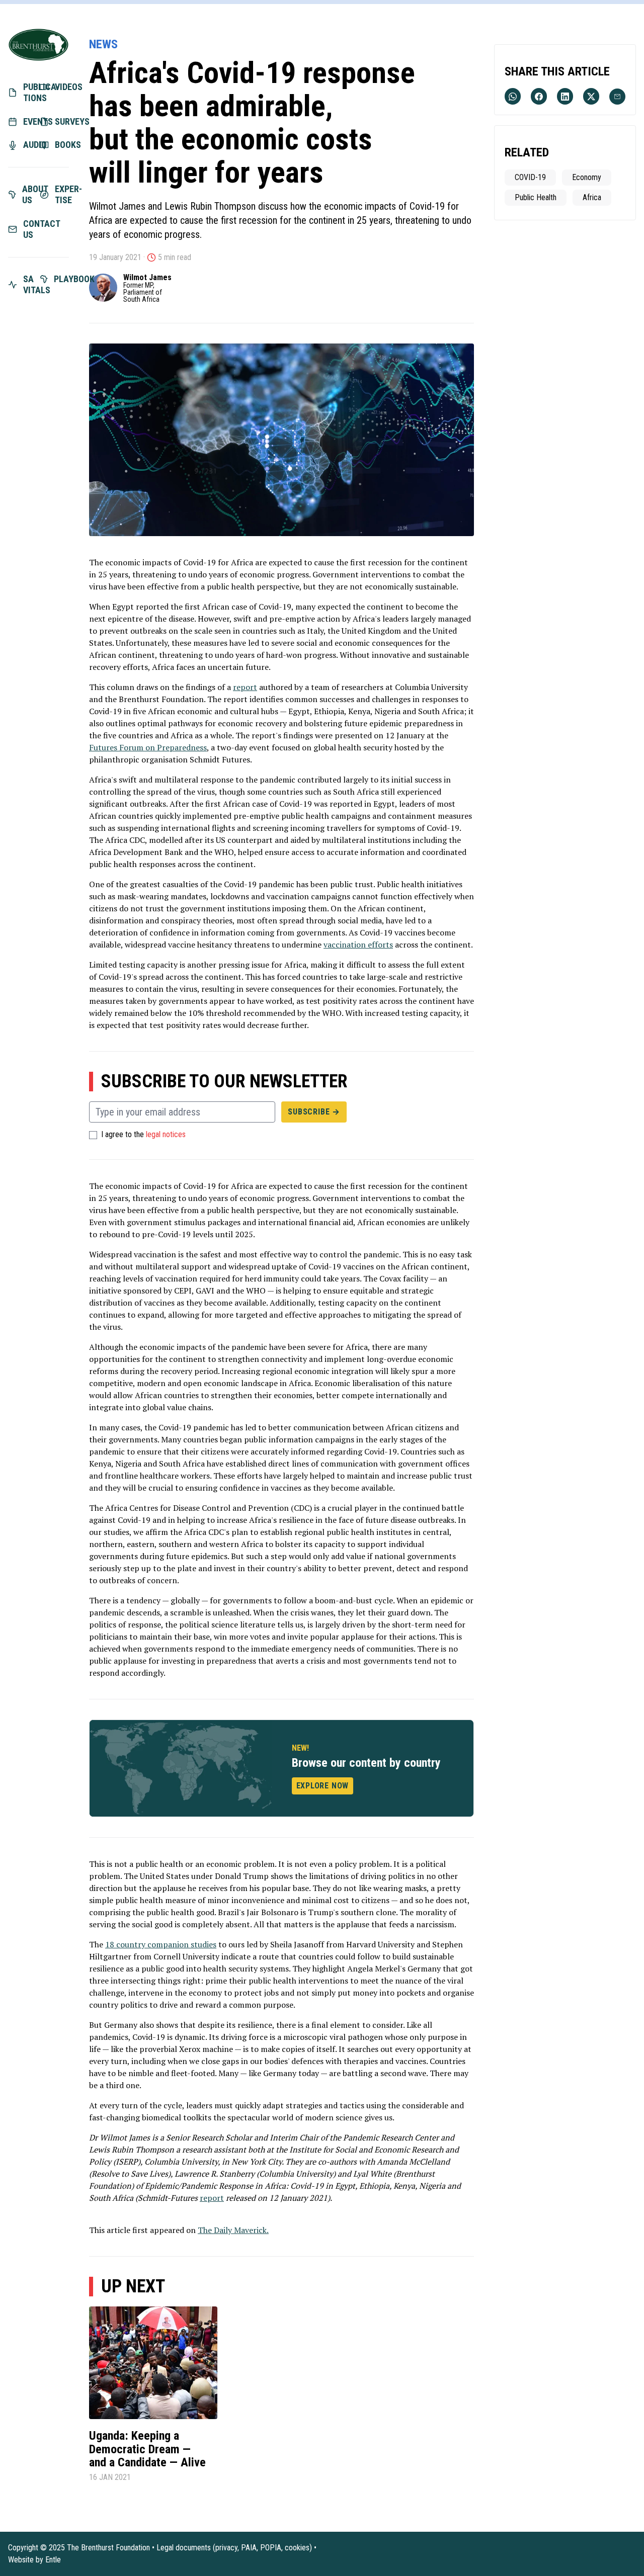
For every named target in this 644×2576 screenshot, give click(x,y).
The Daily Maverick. (233, 2230)
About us (30, 195)
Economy (587, 177)
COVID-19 (530, 177)
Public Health (536, 197)
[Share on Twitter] (591, 96)
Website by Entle (34, 2560)
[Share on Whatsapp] (513, 96)
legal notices (166, 1135)
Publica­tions (30, 93)
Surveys (62, 121)
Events (30, 121)
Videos (62, 87)
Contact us (30, 229)
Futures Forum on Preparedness (148, 747)
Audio (30, 145)
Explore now (323, 1786)
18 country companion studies (161, 1944)
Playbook (62, 279)
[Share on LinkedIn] (565, 96)
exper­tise (62, 195)
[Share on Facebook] (539, 96)
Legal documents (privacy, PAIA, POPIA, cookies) (234, 2548)
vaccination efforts (358, 944)
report (245, 687)
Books (62, 145)
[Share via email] (617, 97)
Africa (592, 197)
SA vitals (30, 285)
